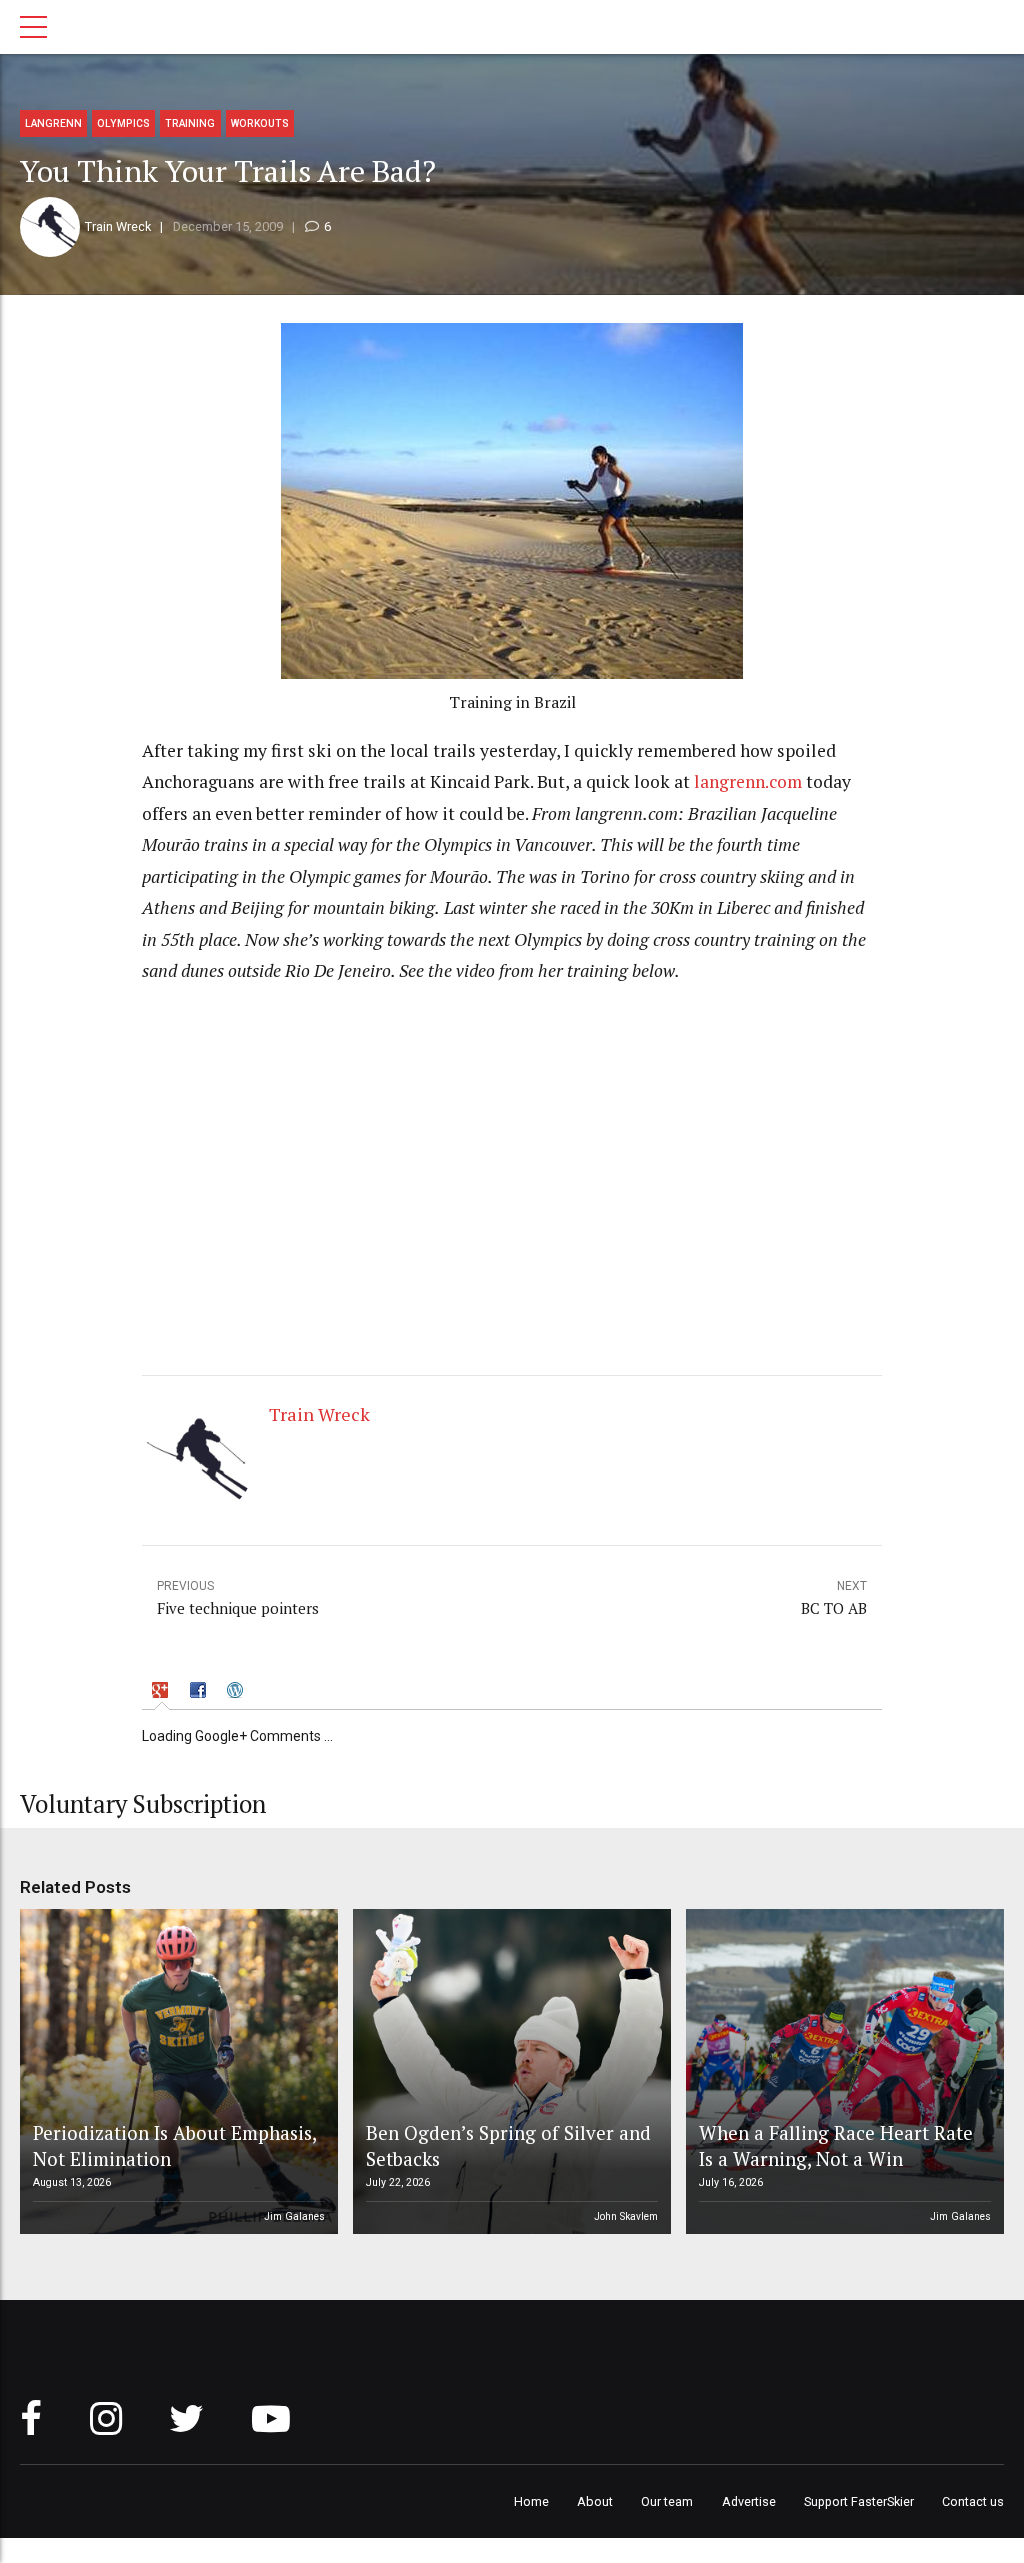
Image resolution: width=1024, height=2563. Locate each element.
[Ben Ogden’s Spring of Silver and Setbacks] (509, 2072)
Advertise (749, 2501)
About (595, 2501)
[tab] (162, 1692)
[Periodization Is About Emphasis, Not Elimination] (176, 2072)
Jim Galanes (294, 2216)
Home (531, 2501)
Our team (667, 2501)
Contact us (973, 2501)
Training (190, 123)
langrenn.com (748, 781)
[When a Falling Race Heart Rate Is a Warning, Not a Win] (842, 2072)
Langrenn (53, 123)
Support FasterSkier (859, 2501)
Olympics (123, 123)
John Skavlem (626, 2216)
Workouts (260, 123)
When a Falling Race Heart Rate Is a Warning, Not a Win (836, 2145)
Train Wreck (118, 226)
